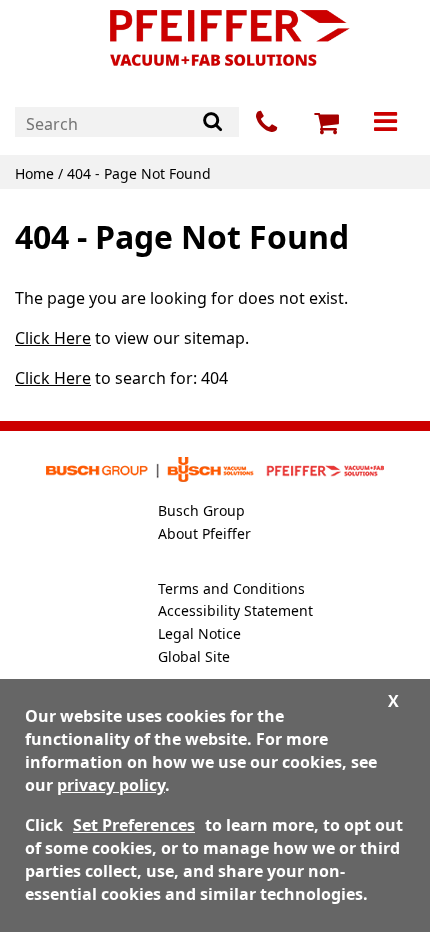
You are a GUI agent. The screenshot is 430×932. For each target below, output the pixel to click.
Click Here (53, 338)
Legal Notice (199, 633)
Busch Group (201, 510)
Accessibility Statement (235, 610)
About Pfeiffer (204, 533)
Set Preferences (134, 825)
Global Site (194, 656)
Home (34, 173)
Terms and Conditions (231, 588)
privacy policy (111, 785)
